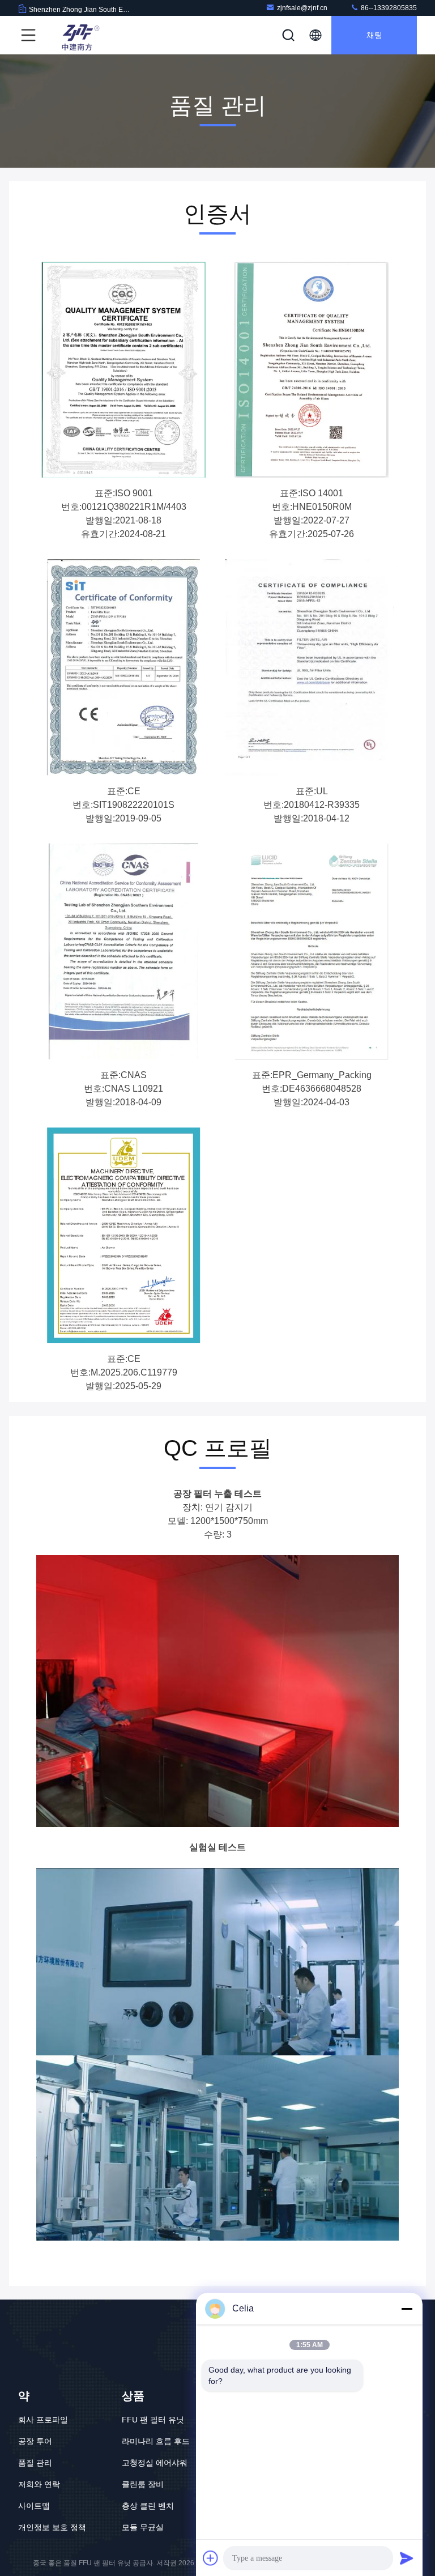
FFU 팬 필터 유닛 (153, 2420)
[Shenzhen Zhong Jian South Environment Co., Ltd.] (79, 35)
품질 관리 (35, 2463)
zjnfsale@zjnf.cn (302, 8)
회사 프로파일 (43, 2420)
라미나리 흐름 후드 (156, 2441)
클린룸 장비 (143, 2484)
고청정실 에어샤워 (155, 2463)
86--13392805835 (388, 8)
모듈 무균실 (143, 2527)
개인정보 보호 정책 (52, 2527)
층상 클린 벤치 (148, 2506)
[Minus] (407, 2309)
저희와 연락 (39, 2484)
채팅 (374, 35)
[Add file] (211, 2558)
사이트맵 (34, 2506)
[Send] (407, 2558)
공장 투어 (35, 2441)
